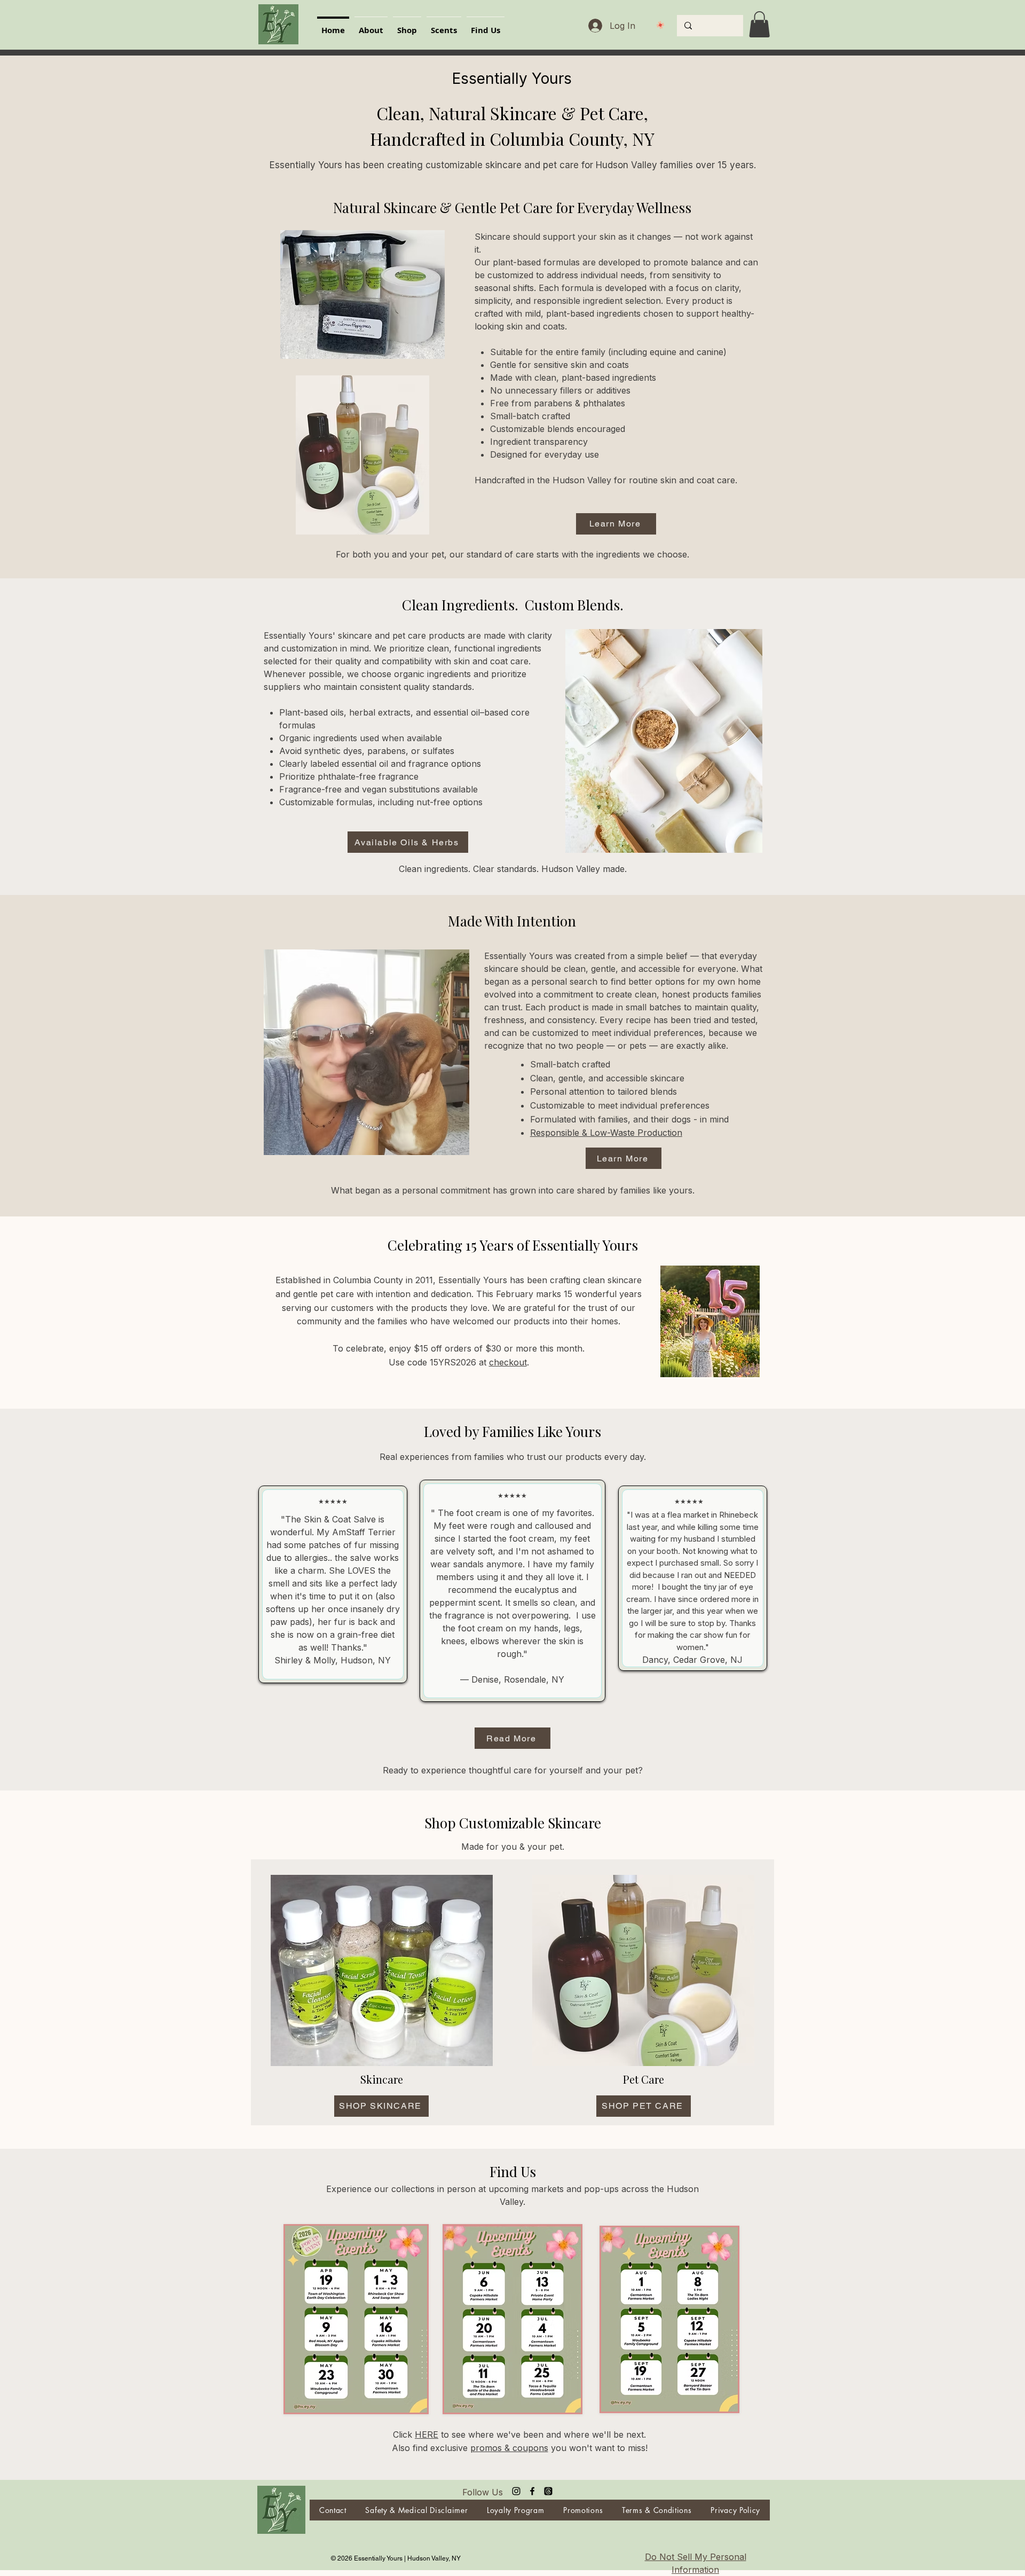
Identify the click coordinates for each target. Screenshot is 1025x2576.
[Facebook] (532, 2491)
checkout (508, 1362)
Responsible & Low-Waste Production (606, 1133)
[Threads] (548, 2491)
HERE (427, 2434)
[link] (759, 24)
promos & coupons (509, 2448)
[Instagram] (516, 2491)
